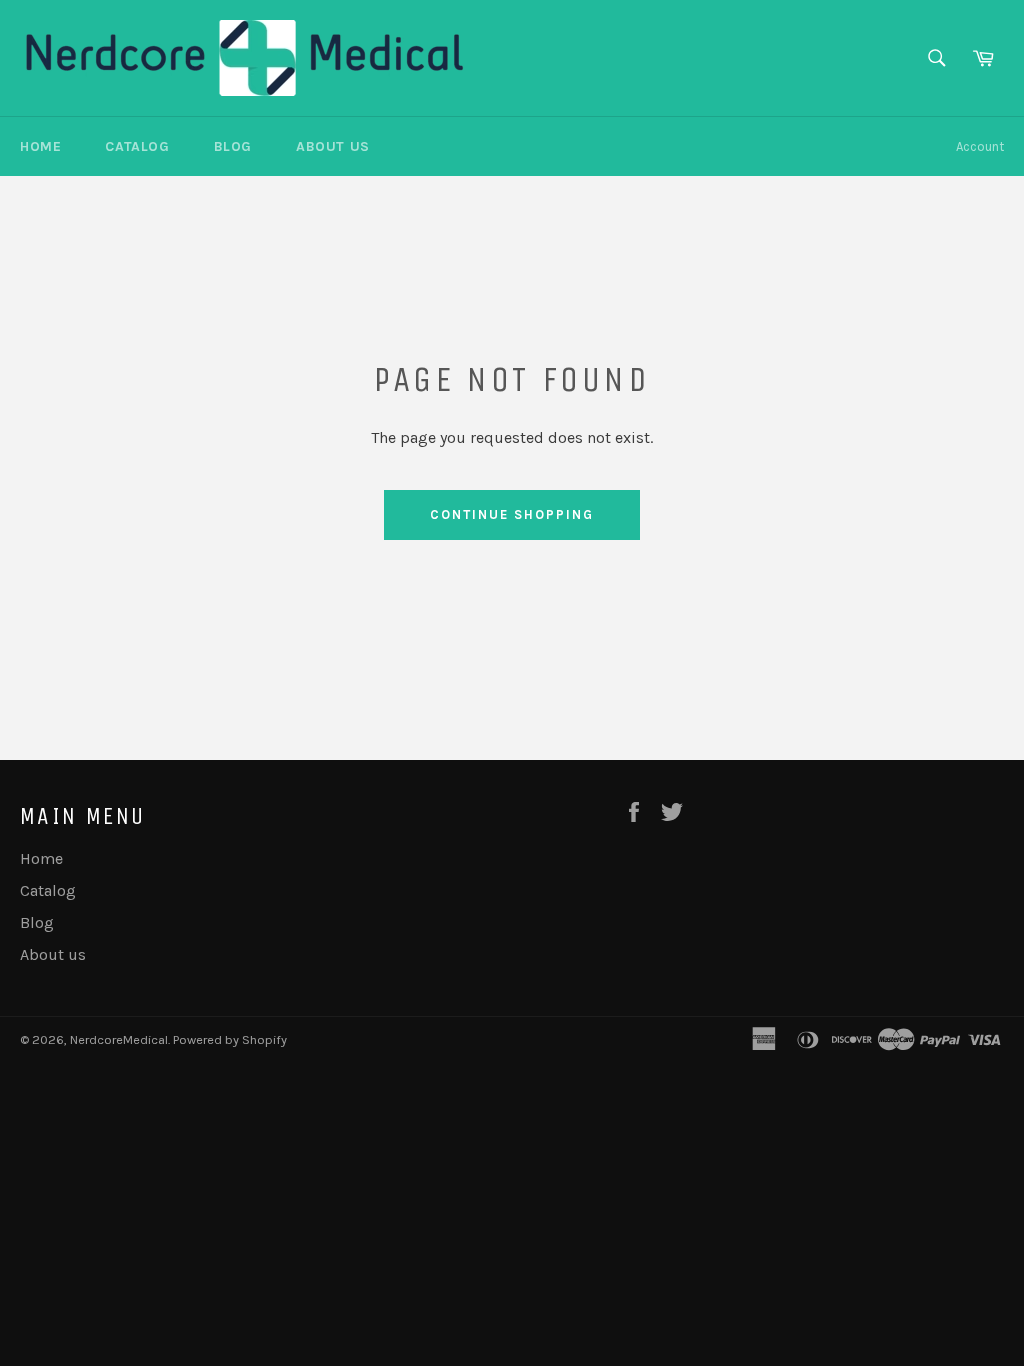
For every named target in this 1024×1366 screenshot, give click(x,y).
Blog (233, 146)
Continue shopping (511, 514)
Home (40, 146)
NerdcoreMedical (119, 1039)
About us (333, 146)
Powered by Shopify (230, 1039)
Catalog (137, 146)
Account (980, 146)
